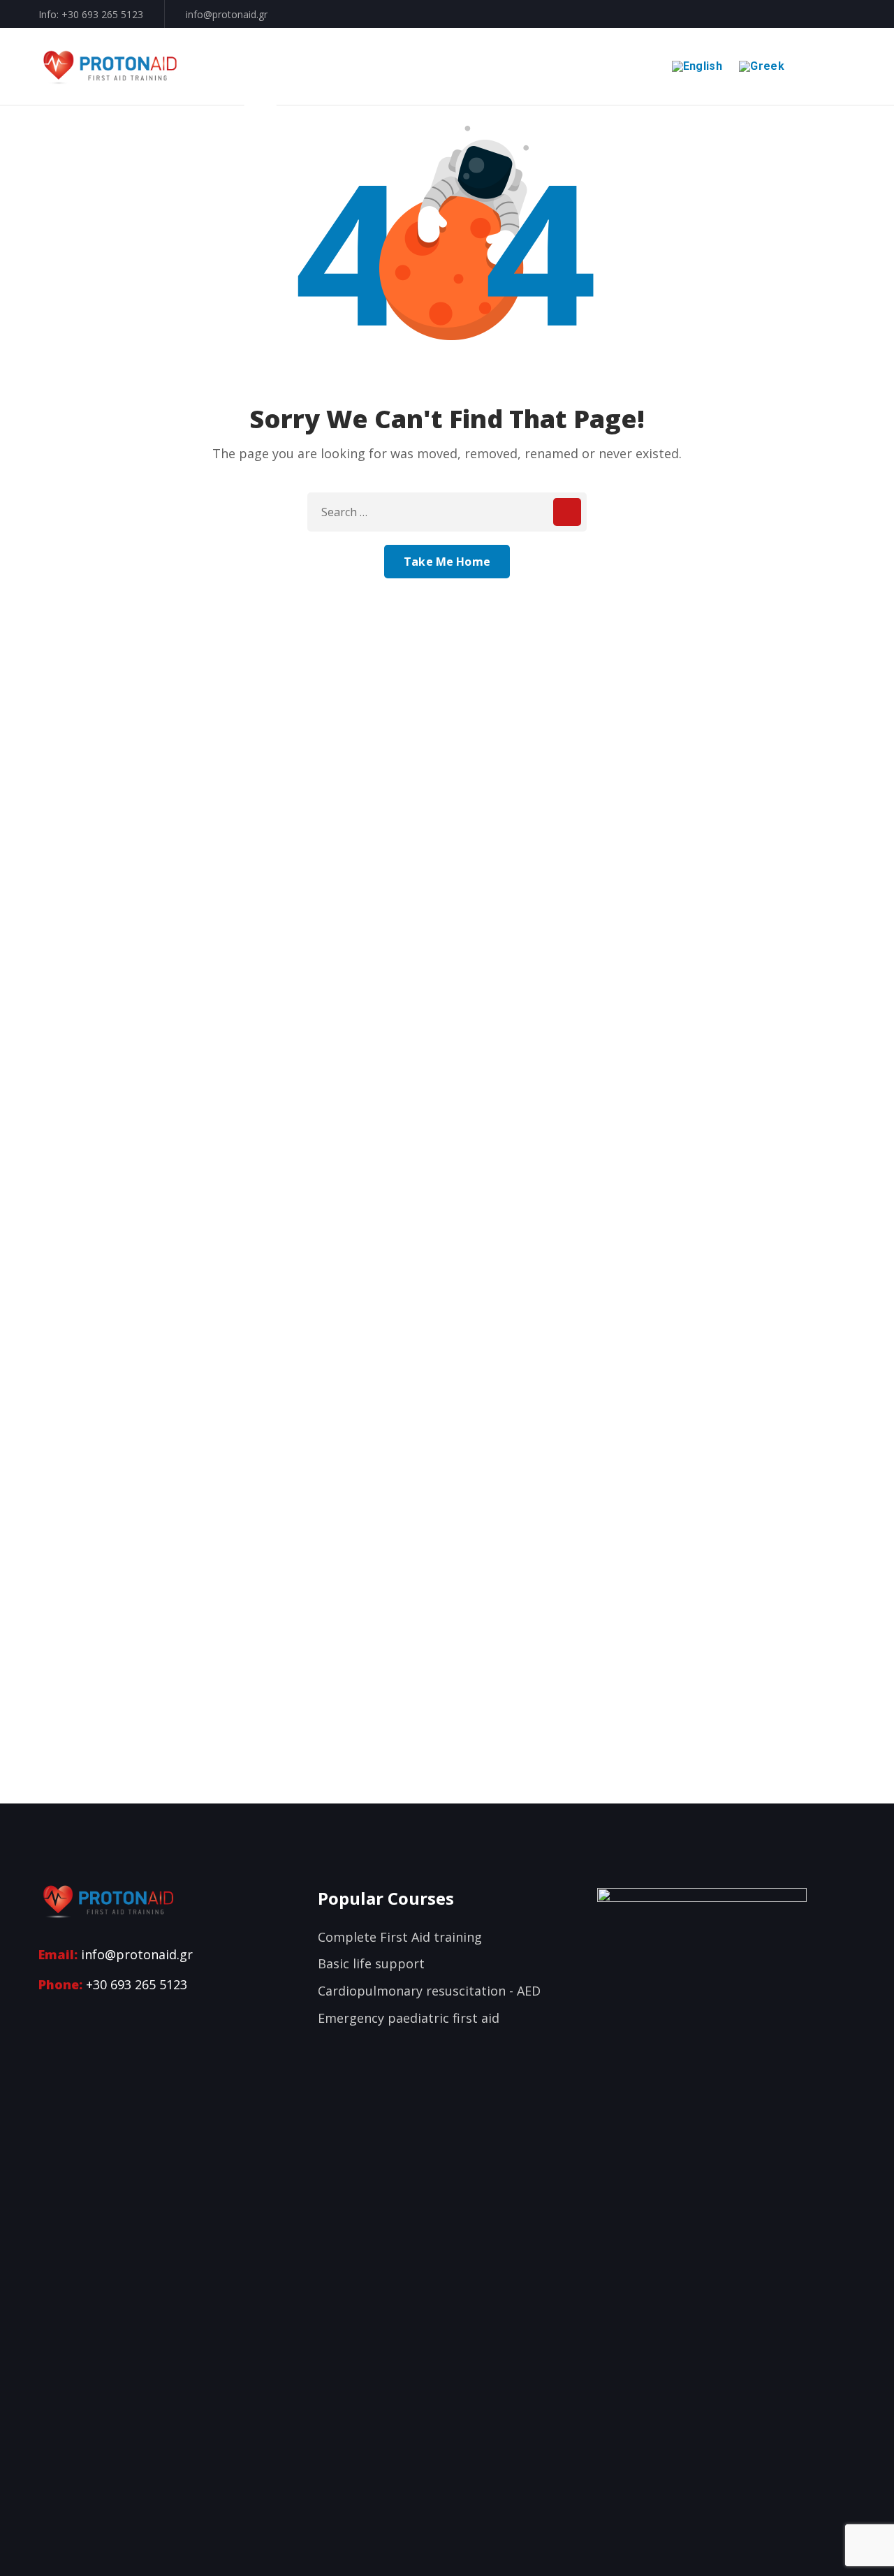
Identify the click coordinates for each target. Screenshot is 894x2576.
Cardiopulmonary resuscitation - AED (429, 1991)
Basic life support (371, 1963)
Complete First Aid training (400, 1937)
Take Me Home (447, 562)
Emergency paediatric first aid (409, 2018)
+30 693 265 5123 (102, 14)
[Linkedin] (71, 2015)
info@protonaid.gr (227, 14)
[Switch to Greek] (760, 66)
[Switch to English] (695, 66)
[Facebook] (46, 2015)
